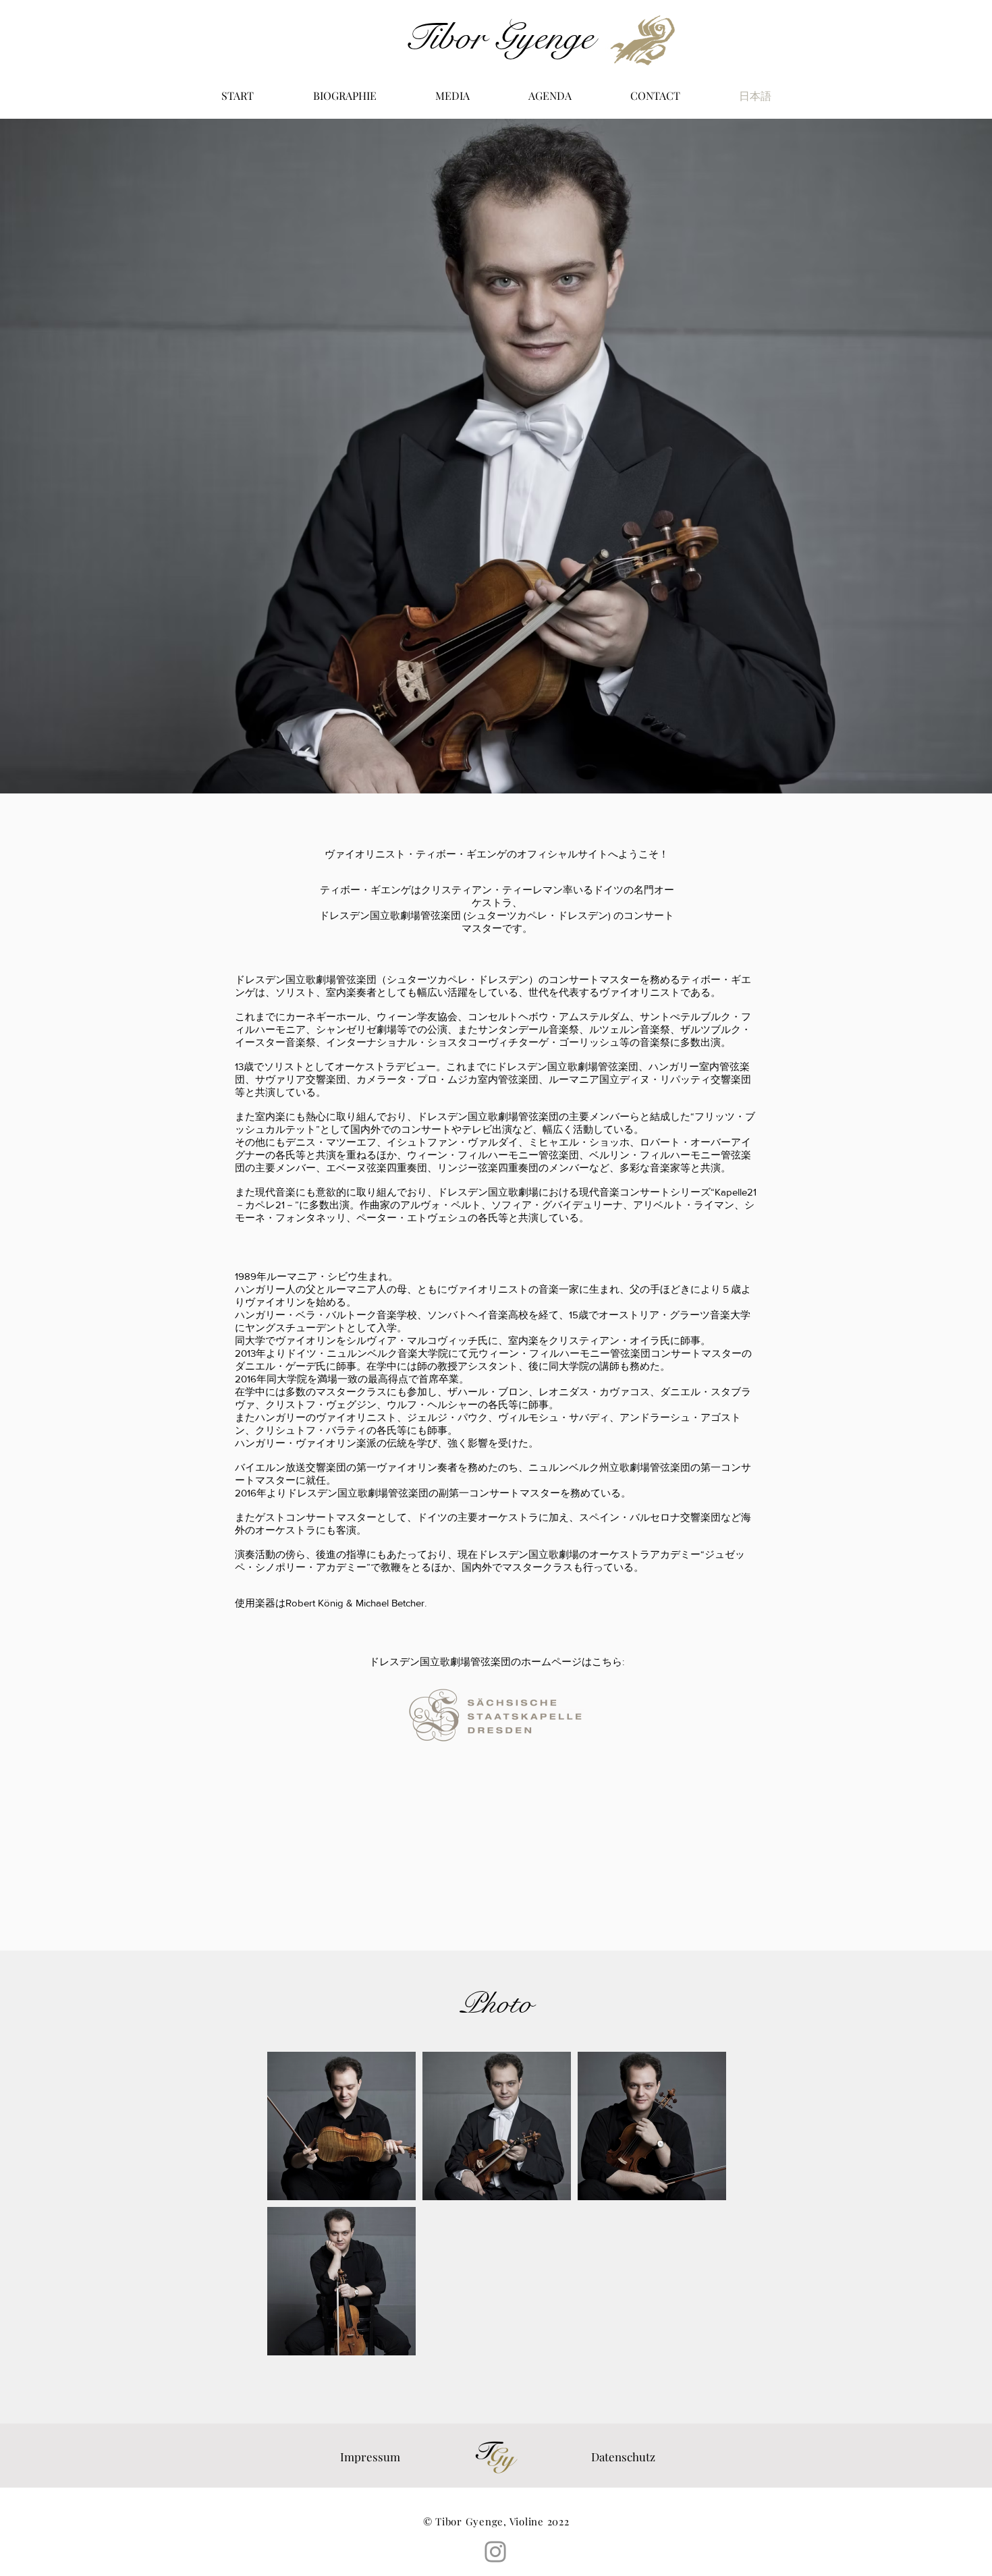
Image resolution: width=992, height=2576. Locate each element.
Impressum (370, 2457)
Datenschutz (623, 2457)
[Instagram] (495, 2552)
